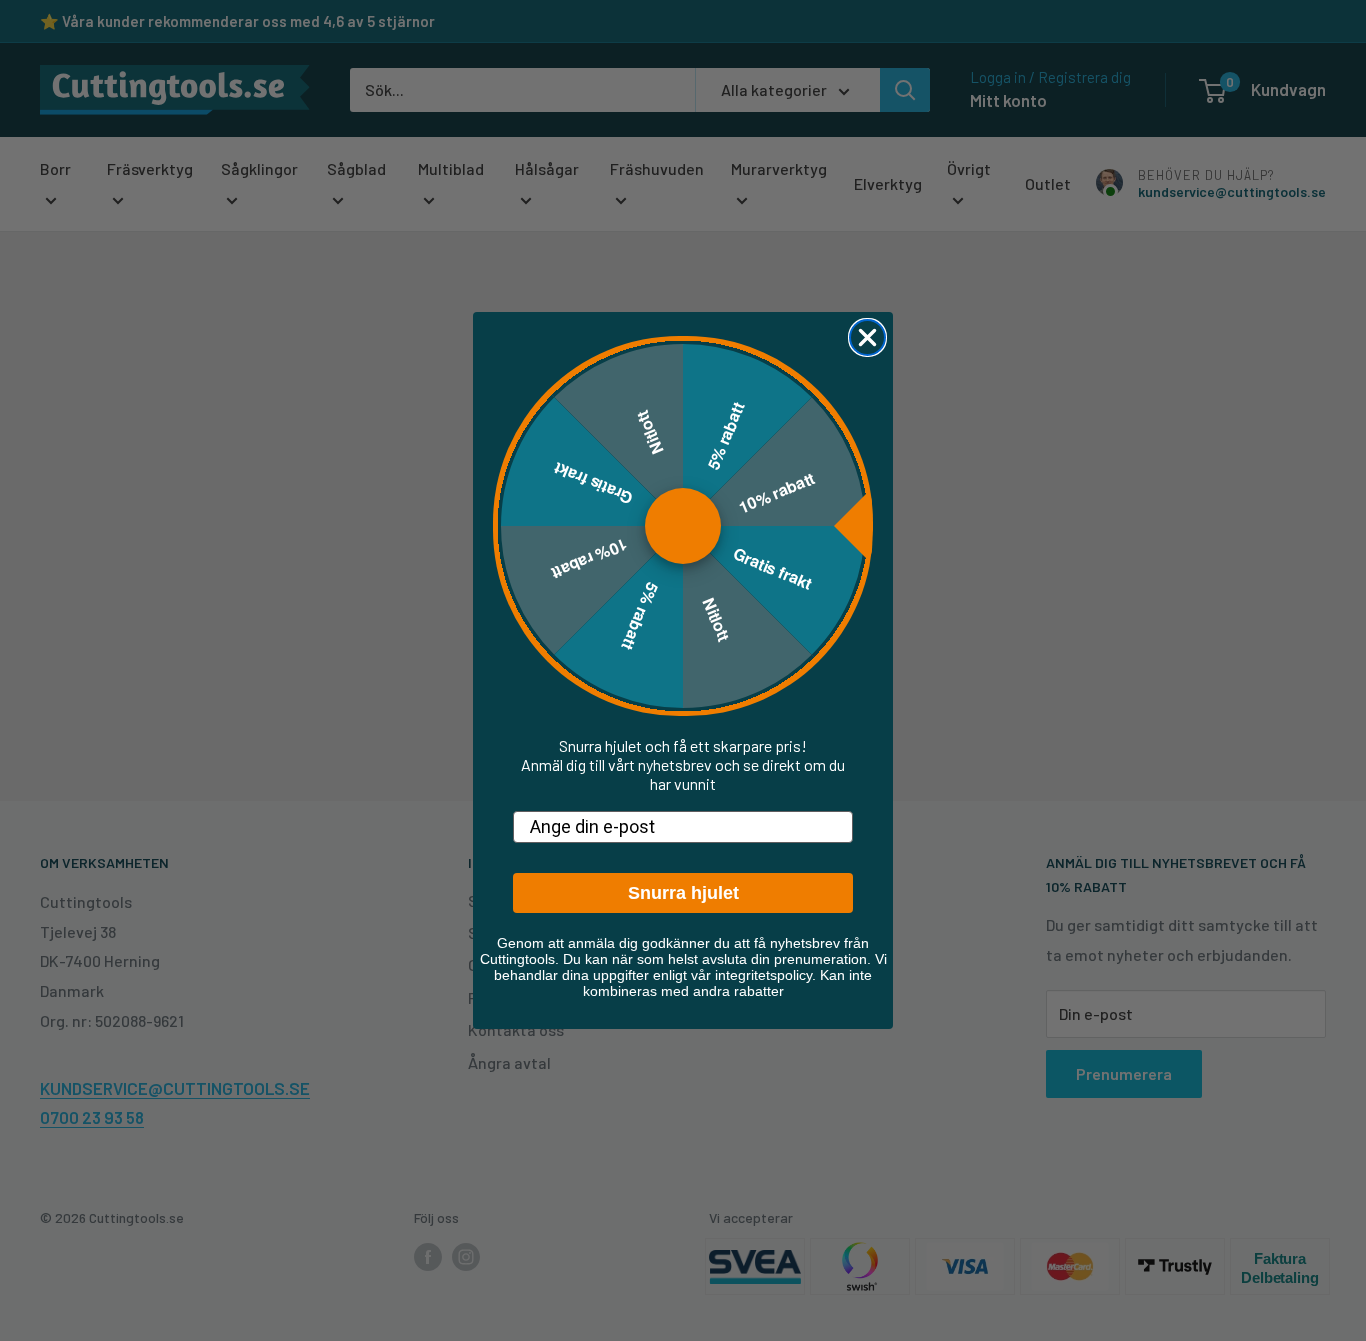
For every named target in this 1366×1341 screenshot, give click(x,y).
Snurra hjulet (683, 893)
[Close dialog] (867, 337)
